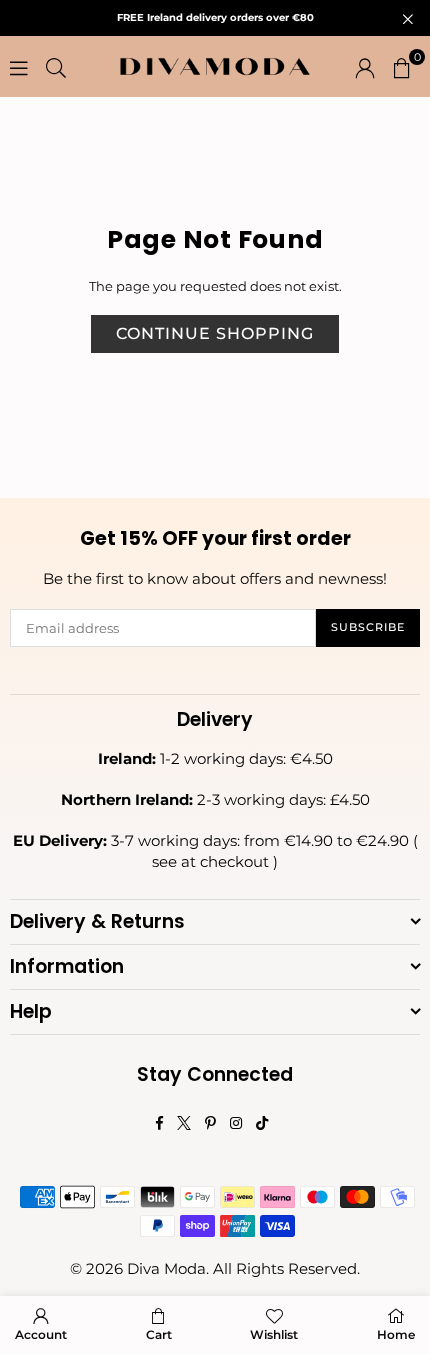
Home (396, 1334)
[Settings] (365, 67)
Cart (159, 1334)
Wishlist (274, 1334)
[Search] (56, 67)
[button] (402, 67)
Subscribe (368, 627)
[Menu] (19, 67)
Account (41, 1334)
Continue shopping (215, 333)
